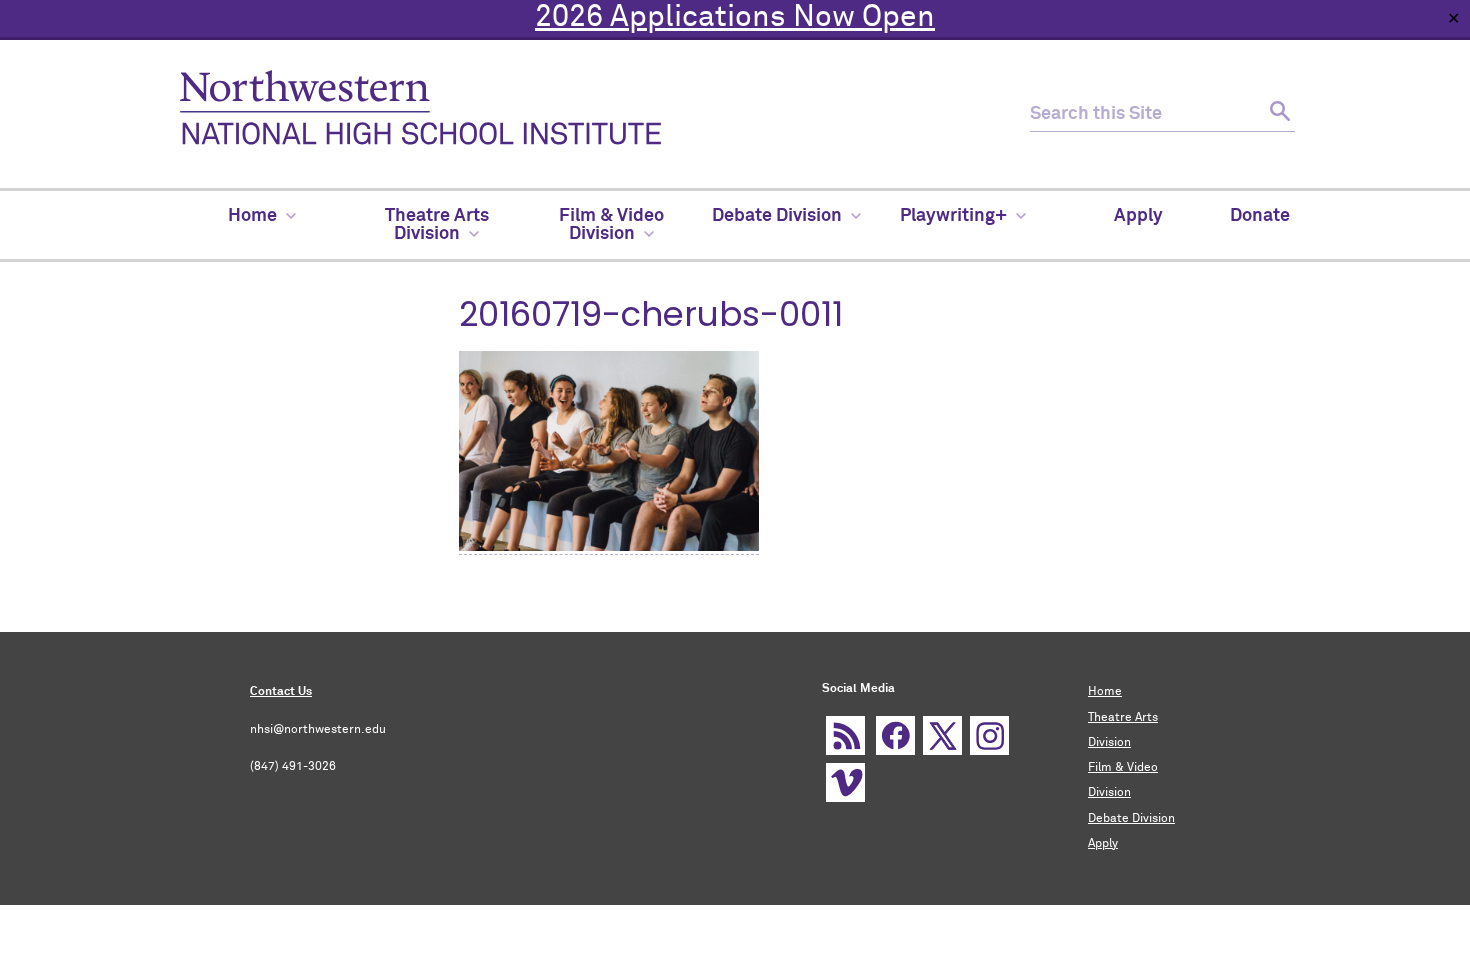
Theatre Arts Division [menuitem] (437, 225)
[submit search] (1277, 114)
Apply (1103, 844)
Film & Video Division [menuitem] (611, 225)
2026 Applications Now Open (735, 18)
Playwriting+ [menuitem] (953, 216)
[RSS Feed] (845, 735)
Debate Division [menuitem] (777, 216)
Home (1105, 692)
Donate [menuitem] (1260, 216)
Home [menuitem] (252, 216)
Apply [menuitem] (1138, 216)
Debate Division (1131, 819)
